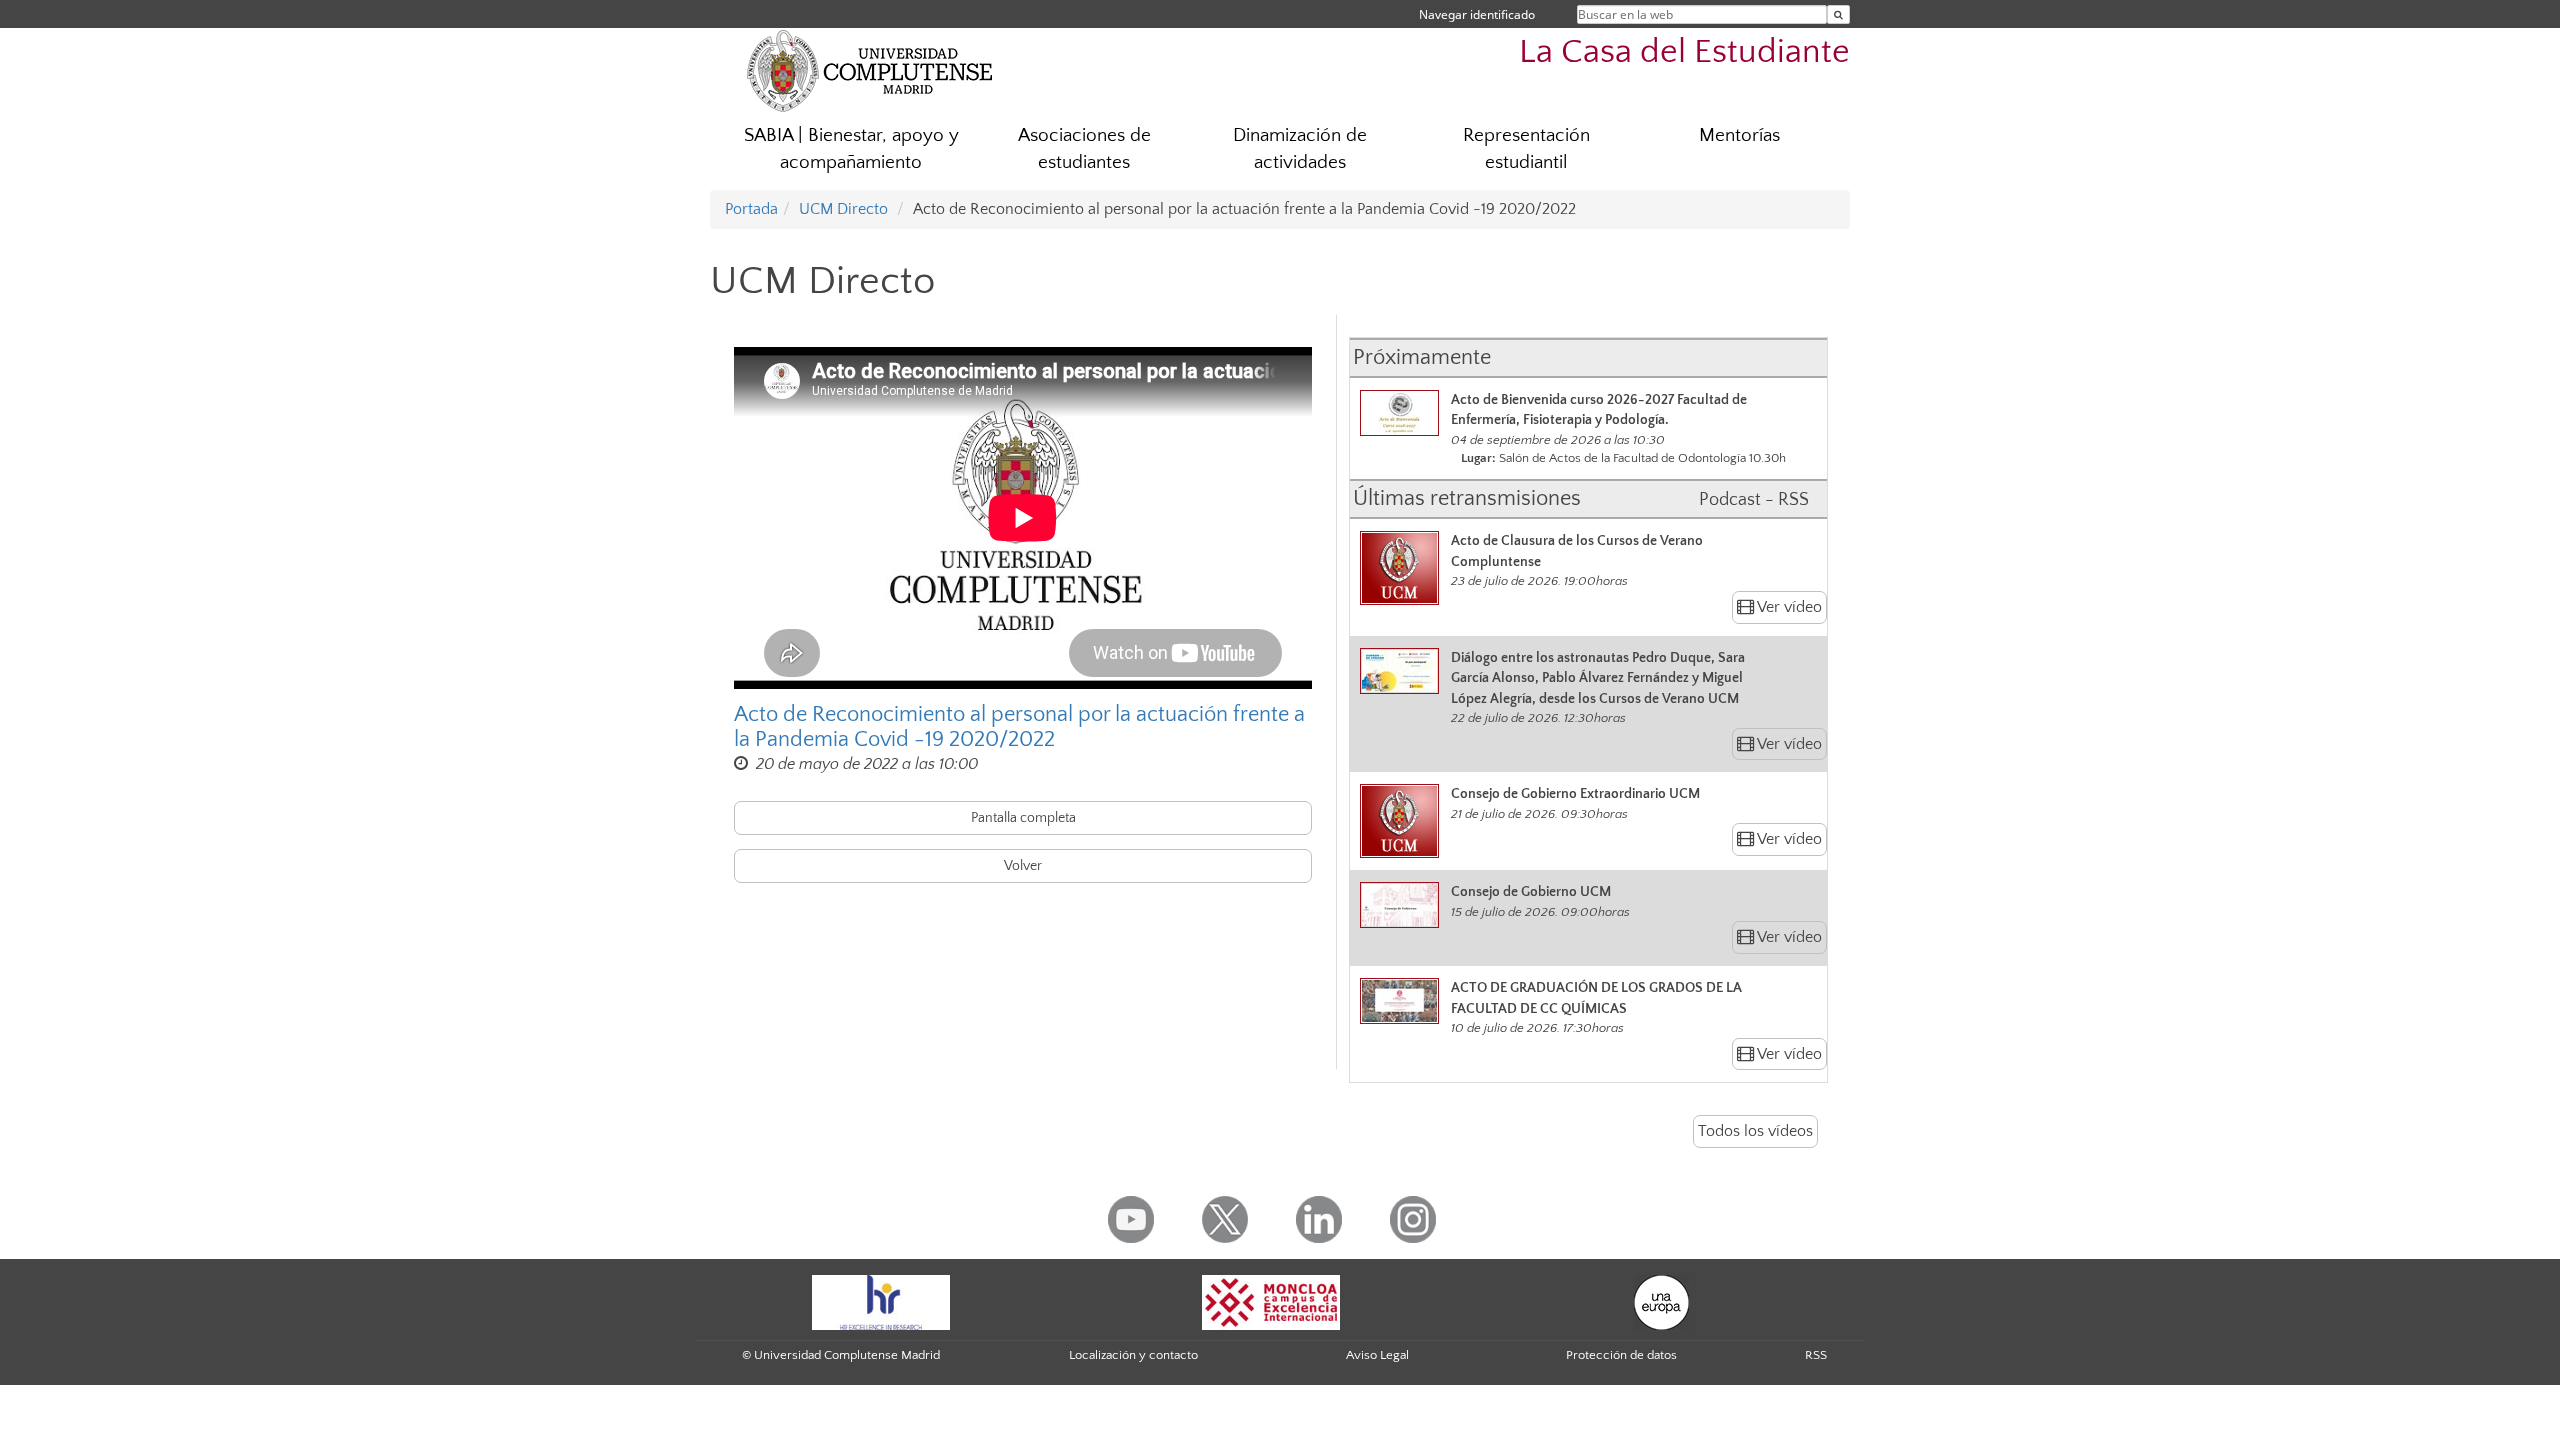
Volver (1023, 866)
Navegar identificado (1477, 14)
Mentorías (1739, 135)
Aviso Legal (1377, 1355)
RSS (1816, 1355)
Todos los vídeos (1755, 1131)
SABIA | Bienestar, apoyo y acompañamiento (851, 149)
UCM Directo (843, 209)
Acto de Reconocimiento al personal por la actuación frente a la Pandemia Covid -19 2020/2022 (1019, 727)
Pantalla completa (1023, 818)
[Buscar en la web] (1838, 14)
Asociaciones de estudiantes (1084, 149)
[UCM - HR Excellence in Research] (881, 1301)
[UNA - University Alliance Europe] (1661, 1301)
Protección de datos (1621, 1355)
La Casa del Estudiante (1684, 52)
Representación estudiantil (1526, 149)
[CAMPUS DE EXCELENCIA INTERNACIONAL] (1271, 1301)
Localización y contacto (1133, 1355)
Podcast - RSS (1754, 500)
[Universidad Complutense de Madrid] (870, 70)
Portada (751, 209)
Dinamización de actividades (1300, 149)
